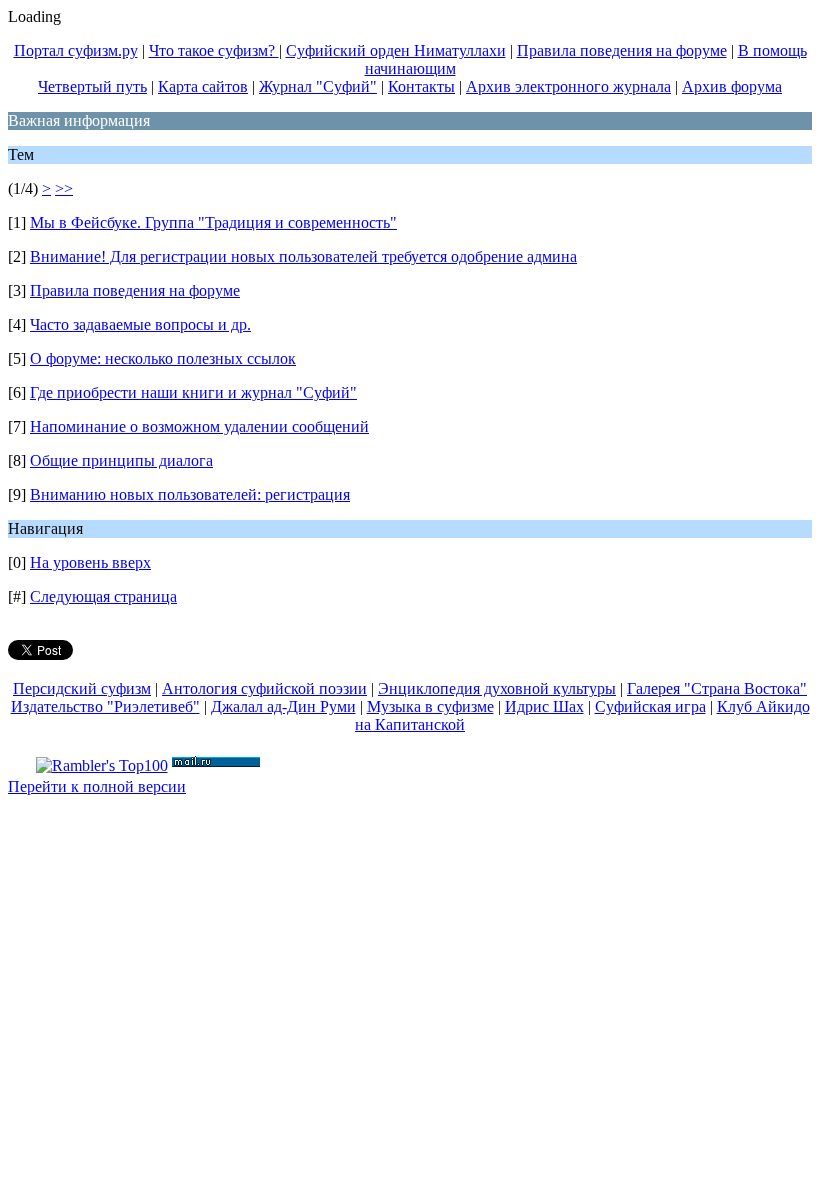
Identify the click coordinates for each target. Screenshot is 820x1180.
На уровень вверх (90, 562)
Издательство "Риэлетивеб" (105, 706)
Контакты (421, 86)
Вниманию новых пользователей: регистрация (190, 494)
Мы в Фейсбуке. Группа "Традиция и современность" (213, 222)
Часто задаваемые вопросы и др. (140, 324)
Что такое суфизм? (214, 50)
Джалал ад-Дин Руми (283, 706)
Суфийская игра (650, 706)
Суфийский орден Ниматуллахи (396, 50)
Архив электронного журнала (568, 86)
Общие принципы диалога (121, 460)
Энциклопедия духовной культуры (497, 688)
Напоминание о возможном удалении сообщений (199, 426)
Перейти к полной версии (97, 786)
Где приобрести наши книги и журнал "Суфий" (193, 392)
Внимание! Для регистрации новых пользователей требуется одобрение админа (303, 256)
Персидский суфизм (82, 688)
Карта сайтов (203, 86)
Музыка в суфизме (430, 706)
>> (64, 188)
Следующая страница (103, 596)
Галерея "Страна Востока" (717, 688)
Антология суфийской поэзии (264, 688)
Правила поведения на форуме (622, 50)
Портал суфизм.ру (76, 50)
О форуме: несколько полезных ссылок (163, 358)
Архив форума (732, 86)
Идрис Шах (544, 706)
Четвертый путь (92, 86)
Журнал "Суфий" (318, 86)
